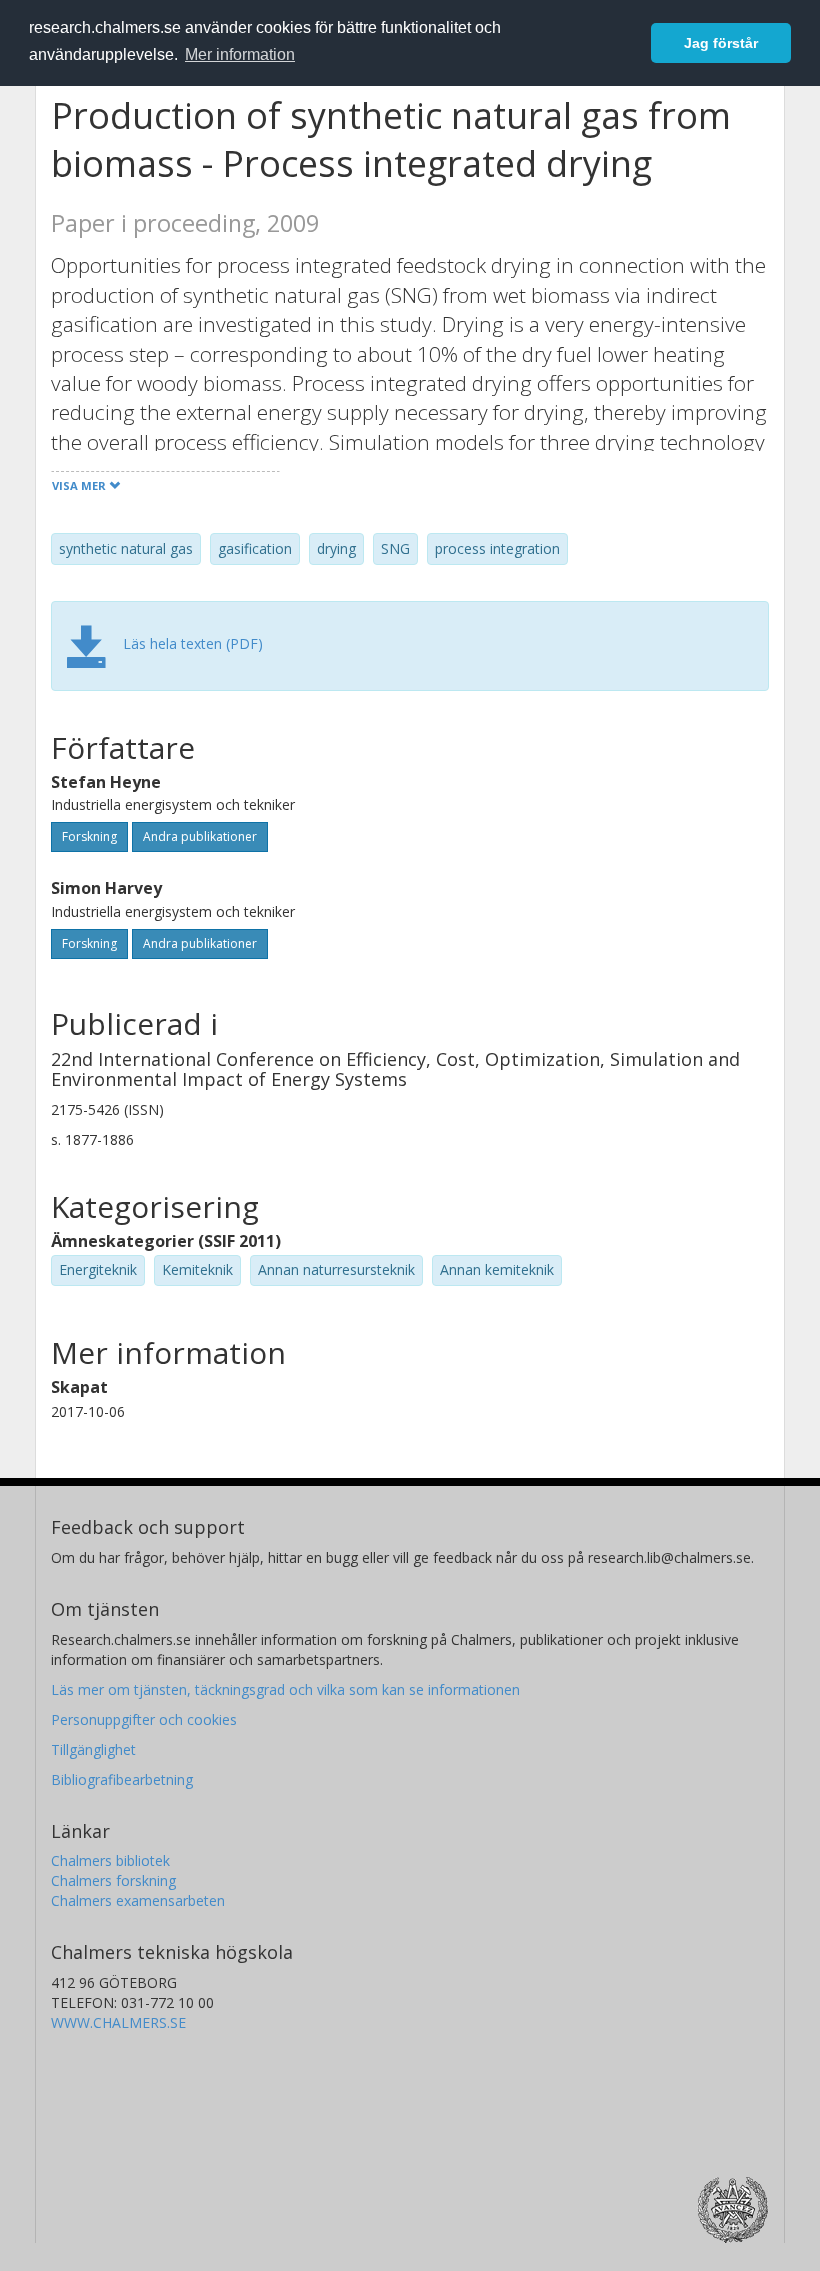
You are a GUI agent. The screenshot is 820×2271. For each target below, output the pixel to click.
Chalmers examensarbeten (138, 1900)
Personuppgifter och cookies (144, 1719)
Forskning (89, 836)
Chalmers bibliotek (110, 1860)
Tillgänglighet (93, 1749)
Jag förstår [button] (721, 43)
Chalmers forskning (113, 1880)
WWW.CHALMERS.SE (118, 2022)
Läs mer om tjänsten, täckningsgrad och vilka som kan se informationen (285, 1689)
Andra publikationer (200, 836)
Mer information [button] (240, 54)
